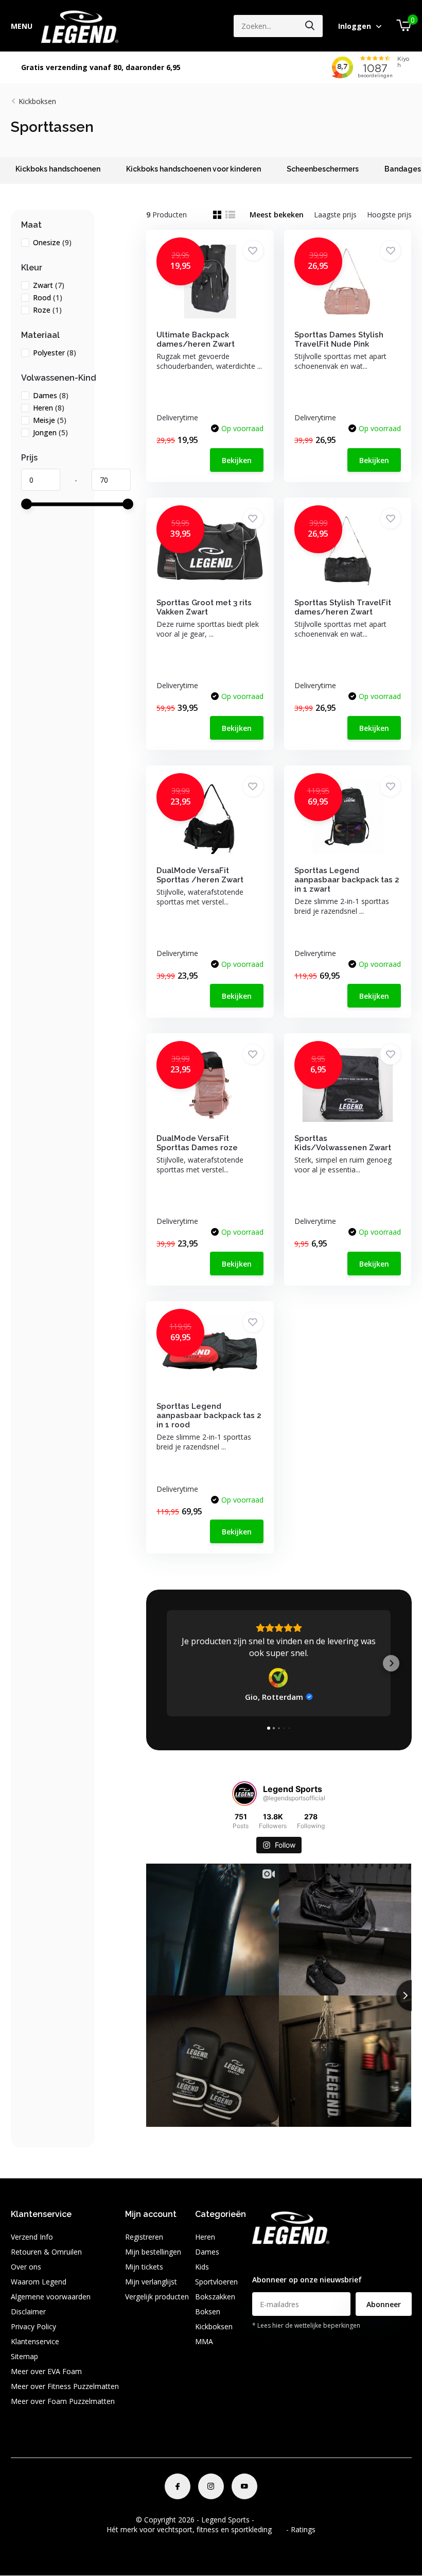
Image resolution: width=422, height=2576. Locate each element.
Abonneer (384, 2304)
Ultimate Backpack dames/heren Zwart (196, 339)
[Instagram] (211, 2486)
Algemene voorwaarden (51, 2297)
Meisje (50, 420)
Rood (48, 297)
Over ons (26, 2267)
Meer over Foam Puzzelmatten (63, 2401)
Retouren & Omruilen (46, 2252)
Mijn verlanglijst (151, 2282)
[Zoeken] (310, 26)
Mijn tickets (144, 2267)
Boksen (208, 2311)
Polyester (55, 353)
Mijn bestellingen (153, 2252)
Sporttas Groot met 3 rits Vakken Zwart (204, 607)
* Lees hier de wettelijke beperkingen (306, 2325)
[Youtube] (244, 2486)
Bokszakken (215, 2297)
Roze (47, 310)
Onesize (52, 242)
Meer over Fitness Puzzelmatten (65, 2386)
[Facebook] (178, 2486)
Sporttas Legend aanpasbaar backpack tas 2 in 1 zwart (347, 880)
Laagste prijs (335, 215)
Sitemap (24, 2356)
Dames (51, 395)
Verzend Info (32, 2237)
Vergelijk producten (157, 2297)
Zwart (49, 285)
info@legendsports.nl (287, 2259)
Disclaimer (28, 2311)
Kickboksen (37, 101)
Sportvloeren (216, 2282)
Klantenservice (35, 2341)
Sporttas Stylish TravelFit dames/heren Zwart (343, 607)
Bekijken (237, 460)
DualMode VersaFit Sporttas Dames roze (197, 1143)
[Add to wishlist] (253, 251)
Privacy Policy (33, 2326)
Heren (49, 408)
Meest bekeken (277, 215)
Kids (202, 2267)
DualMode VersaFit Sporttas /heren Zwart (200, 875)
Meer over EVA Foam (46, 2371)
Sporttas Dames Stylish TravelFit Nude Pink (339, 339)
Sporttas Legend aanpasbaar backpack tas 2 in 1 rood (209, 1415)
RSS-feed (271, 2520)
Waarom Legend (39, 2282)
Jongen (50, 432)
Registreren (144, 2237)
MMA (204, 2341)
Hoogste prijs (389, 215)
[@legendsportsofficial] (244, 1794)
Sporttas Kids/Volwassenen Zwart (343, 1143)
